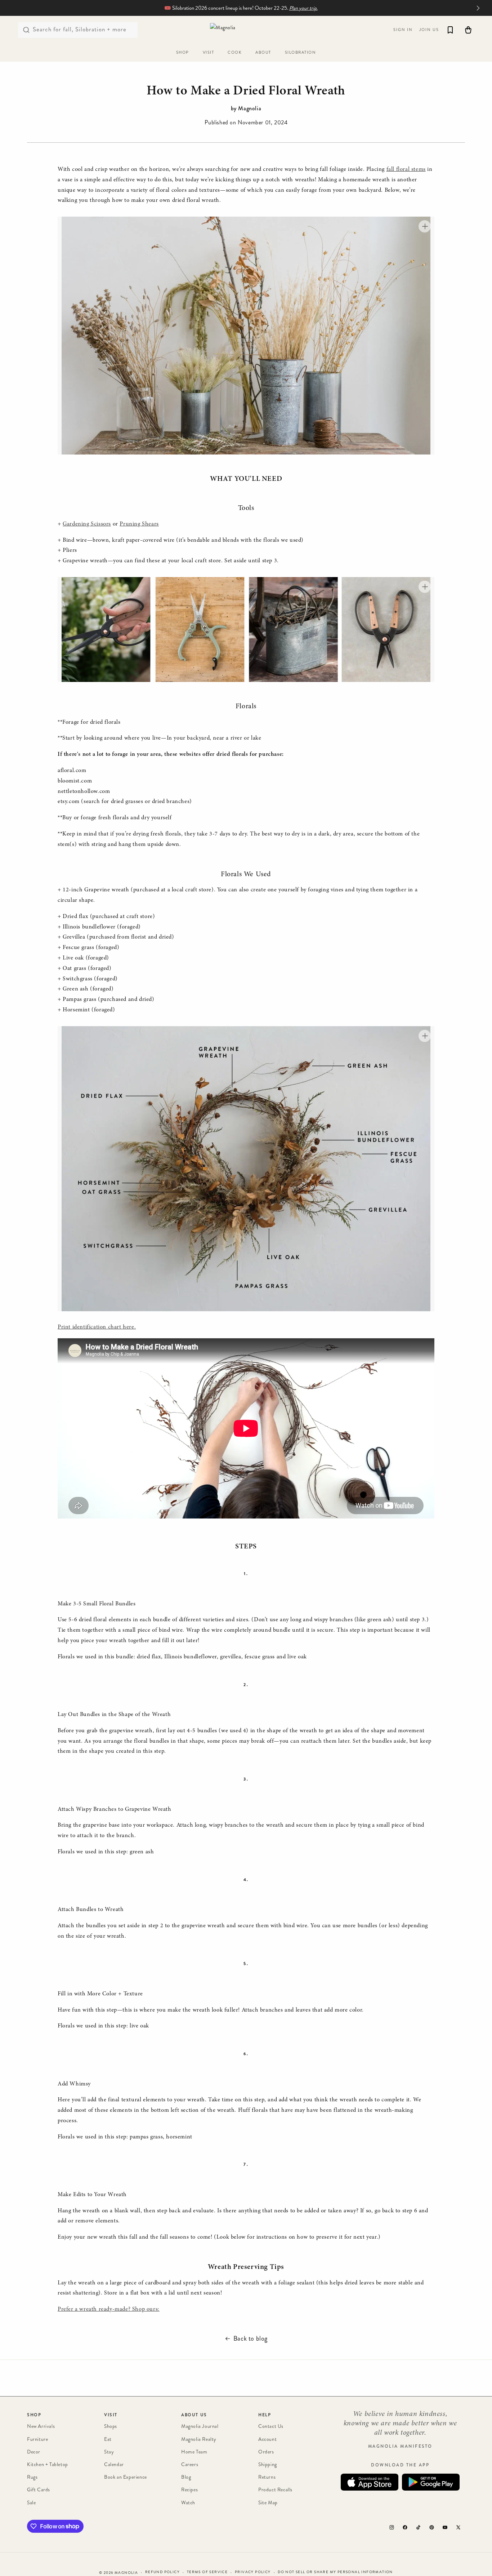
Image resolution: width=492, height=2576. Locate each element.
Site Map (268, 2502)
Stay (109, 2452)
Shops (111, 2426)
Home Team (194, 2452)
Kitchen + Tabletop (48, 2464)
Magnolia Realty (199, 2439)
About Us (194, 2415)
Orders (266, 2452)
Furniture (37, 2439)
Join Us (429, 30)
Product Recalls (275, 2490)
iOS (370, 2482)
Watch (188, 2502)
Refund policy (162, 2572)
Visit (111, 2415)
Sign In (403, 30)
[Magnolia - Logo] (246, 30)
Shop (34, 2415)
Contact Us (271, 2426)
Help (265, 2415)
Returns (267, 2477)
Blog (186, 2477)
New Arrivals (41, 2426)
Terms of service (207, 2572)
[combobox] (78, 30)
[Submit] (26, 30)
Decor (34, 2452)
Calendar (114, 2464)
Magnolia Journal (200, 2426)
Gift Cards (39, 2490)
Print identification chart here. (97, 1327)
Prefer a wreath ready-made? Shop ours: (109, 2309)
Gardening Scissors (87, 524)
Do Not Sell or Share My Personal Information (335, 2572)
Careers (190, 2464)
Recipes (189, 2490)
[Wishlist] (450, 30)
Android (431, 2482)
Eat (108, 2439)
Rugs (32, 2477)
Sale (31, 2502)
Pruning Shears (139, 524)
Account (267, 2439)
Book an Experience (126, 2477)
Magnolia (126, 2573)
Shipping (268, 2464)
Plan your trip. (303, 8)
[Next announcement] (478, 8)
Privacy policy (253, 2572)
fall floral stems (406, 169)
